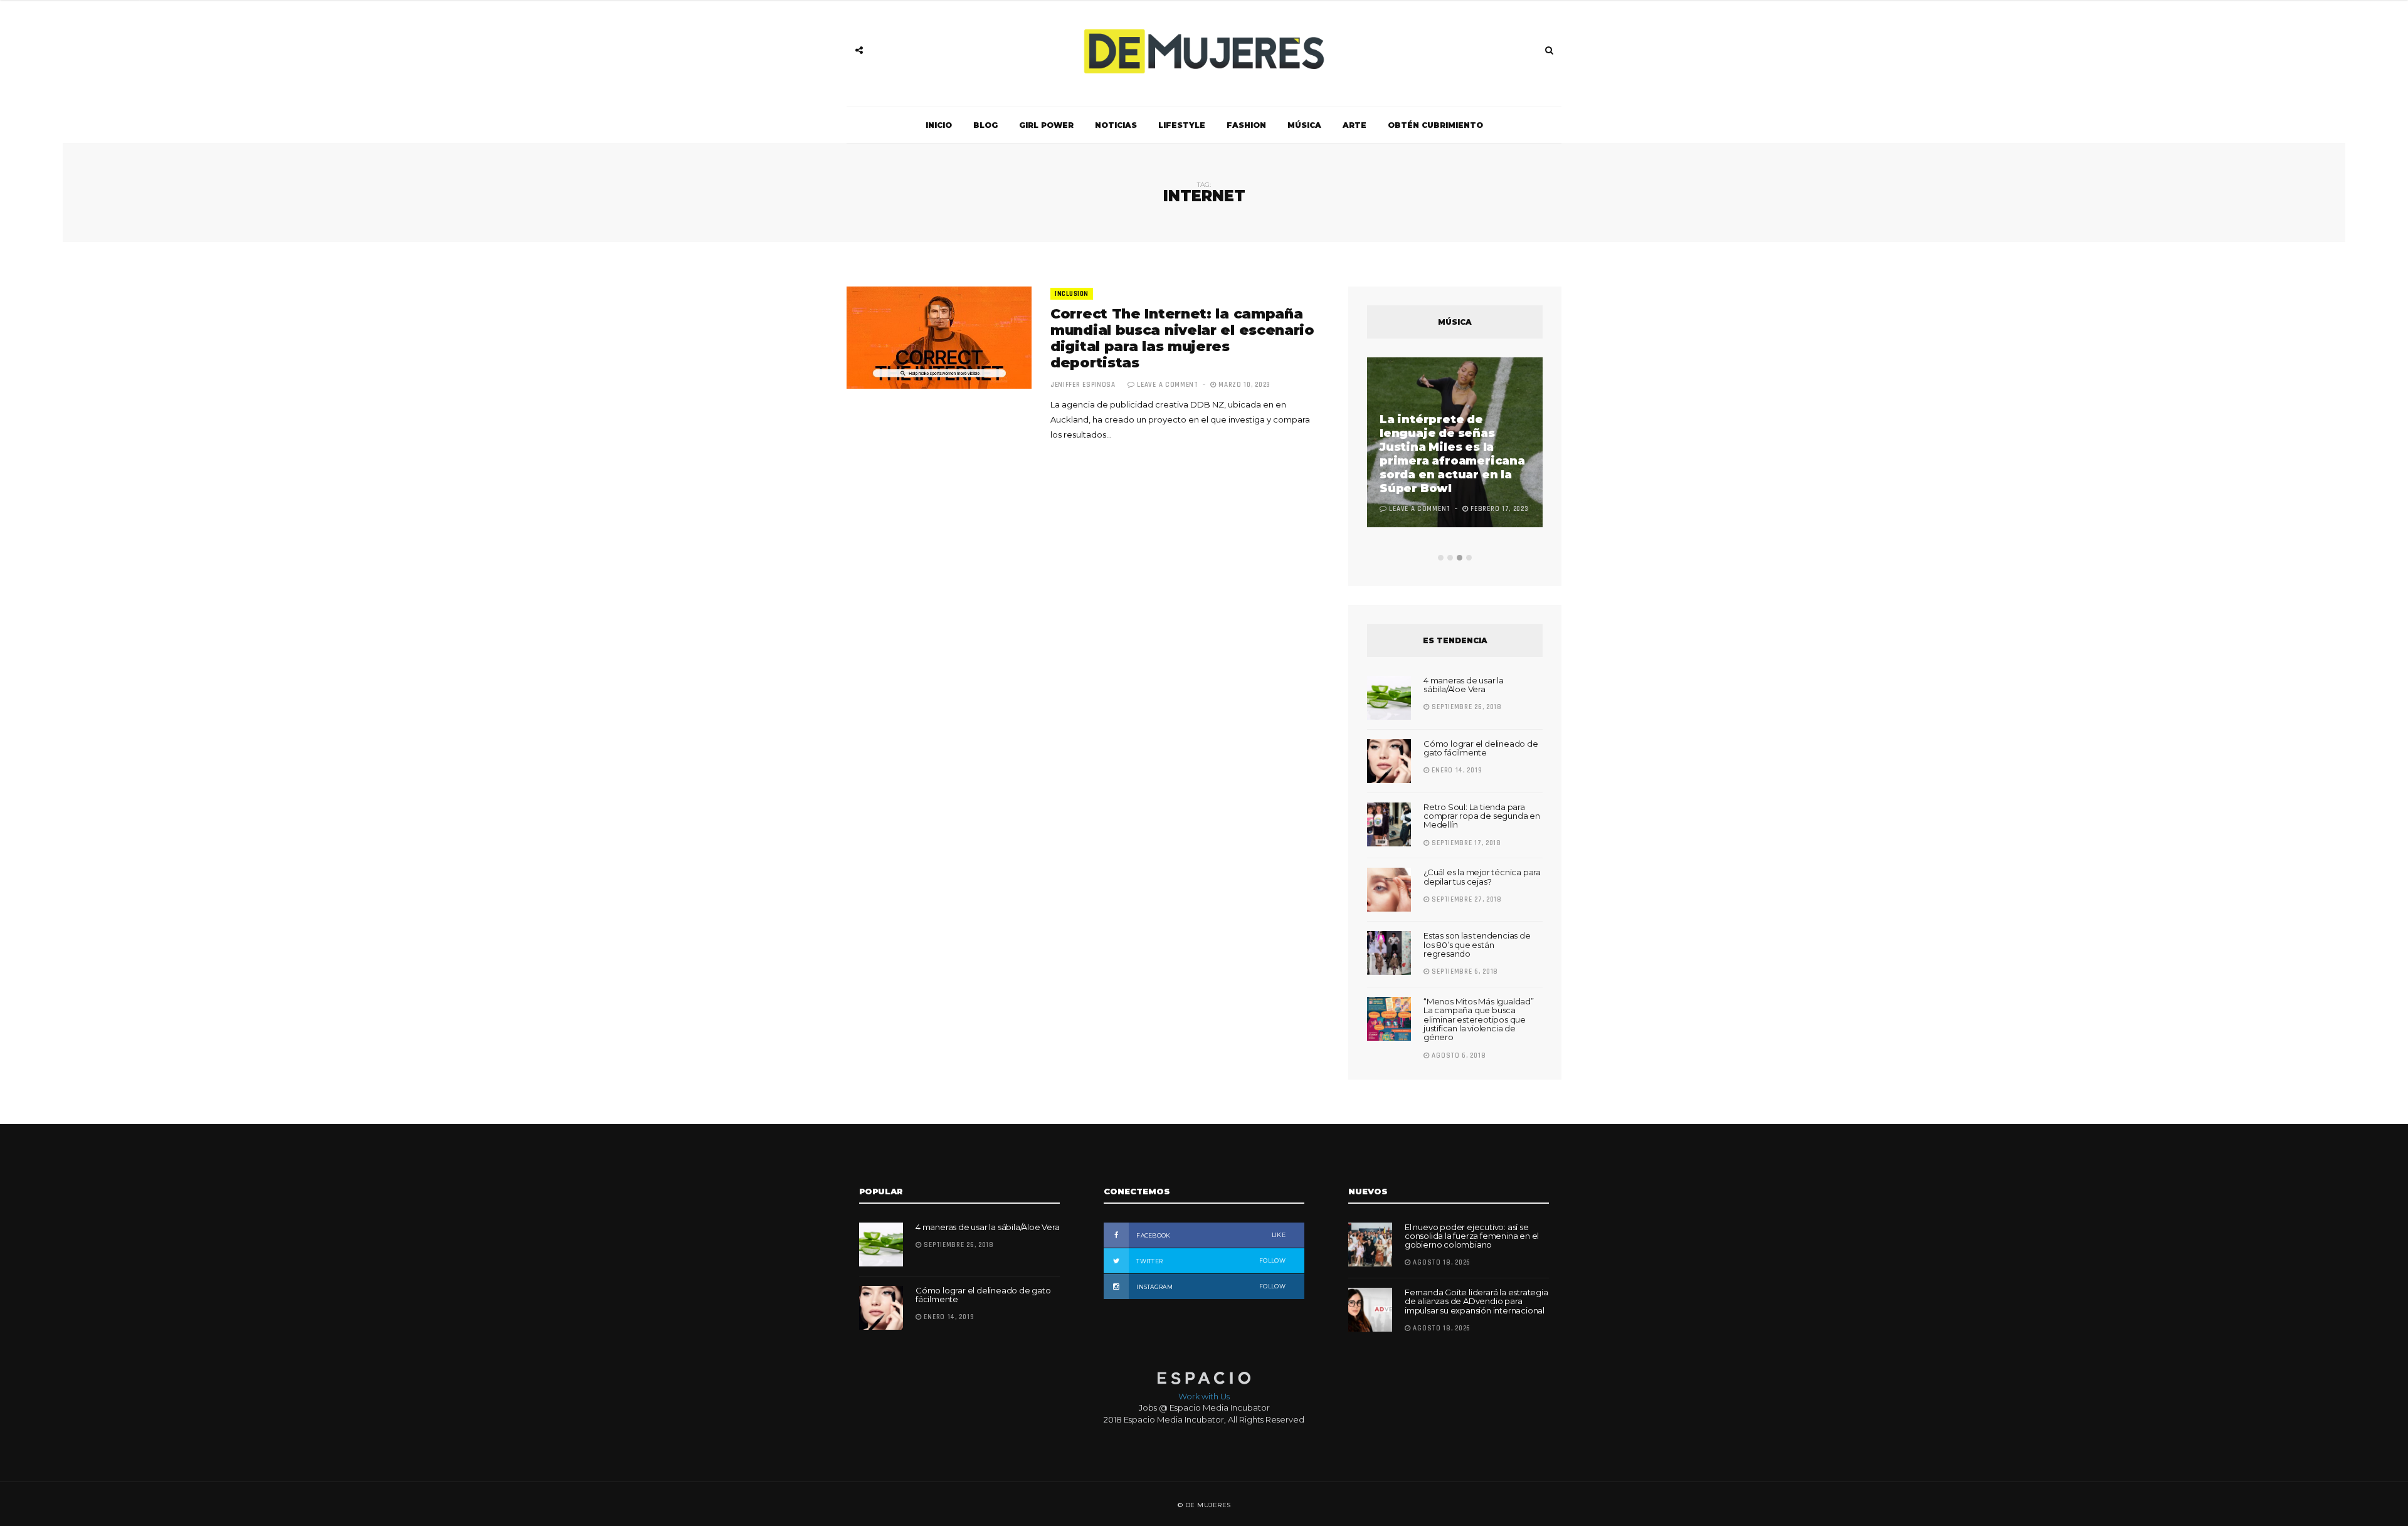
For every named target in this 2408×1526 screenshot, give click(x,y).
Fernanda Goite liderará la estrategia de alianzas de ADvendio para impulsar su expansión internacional (1476, 1301)
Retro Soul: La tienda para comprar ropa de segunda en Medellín (1482, 816)
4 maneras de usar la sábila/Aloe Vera (1464, 685)
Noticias (1116, 125)
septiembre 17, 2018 (1465, 843)
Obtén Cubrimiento (1435, 125)
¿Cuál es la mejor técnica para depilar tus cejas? (1482, 876)
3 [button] (1460, 558)
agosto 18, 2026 (1441, 1263)
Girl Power (1046, 125)
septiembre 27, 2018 (1466, 900)
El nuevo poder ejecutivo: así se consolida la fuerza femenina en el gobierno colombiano (1472, 1236)
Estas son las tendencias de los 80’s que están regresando (1477, 945)
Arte (1354, 125)
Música (1304, 125)
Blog (985, 125)
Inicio (939, 125)
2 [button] (1450, 558)
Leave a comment (1168, 385)
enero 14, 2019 (1456, 771)
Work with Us (1204, 1396)
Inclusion (1072, 294)
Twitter (1210, 1261)
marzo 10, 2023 (1244, 385)
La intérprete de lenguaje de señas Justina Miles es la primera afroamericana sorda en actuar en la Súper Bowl (1452, 454)
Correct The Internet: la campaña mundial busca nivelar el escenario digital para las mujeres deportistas (1182, 338)
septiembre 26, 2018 (1466, 707)
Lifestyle (1182, 125)
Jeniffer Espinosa (1083, 385)
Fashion (1246, 125)
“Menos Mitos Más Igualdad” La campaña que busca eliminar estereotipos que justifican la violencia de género (1479, 1019)
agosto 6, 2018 (1458, 1056)
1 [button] (1441, 558)
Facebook (1210, 1235)
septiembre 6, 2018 (1464, 972)
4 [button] (1469, 558)
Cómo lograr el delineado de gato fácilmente (1481, 748)
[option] (1455, 444)
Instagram (1210, 1287)
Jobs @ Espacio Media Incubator (1204, 1408)
